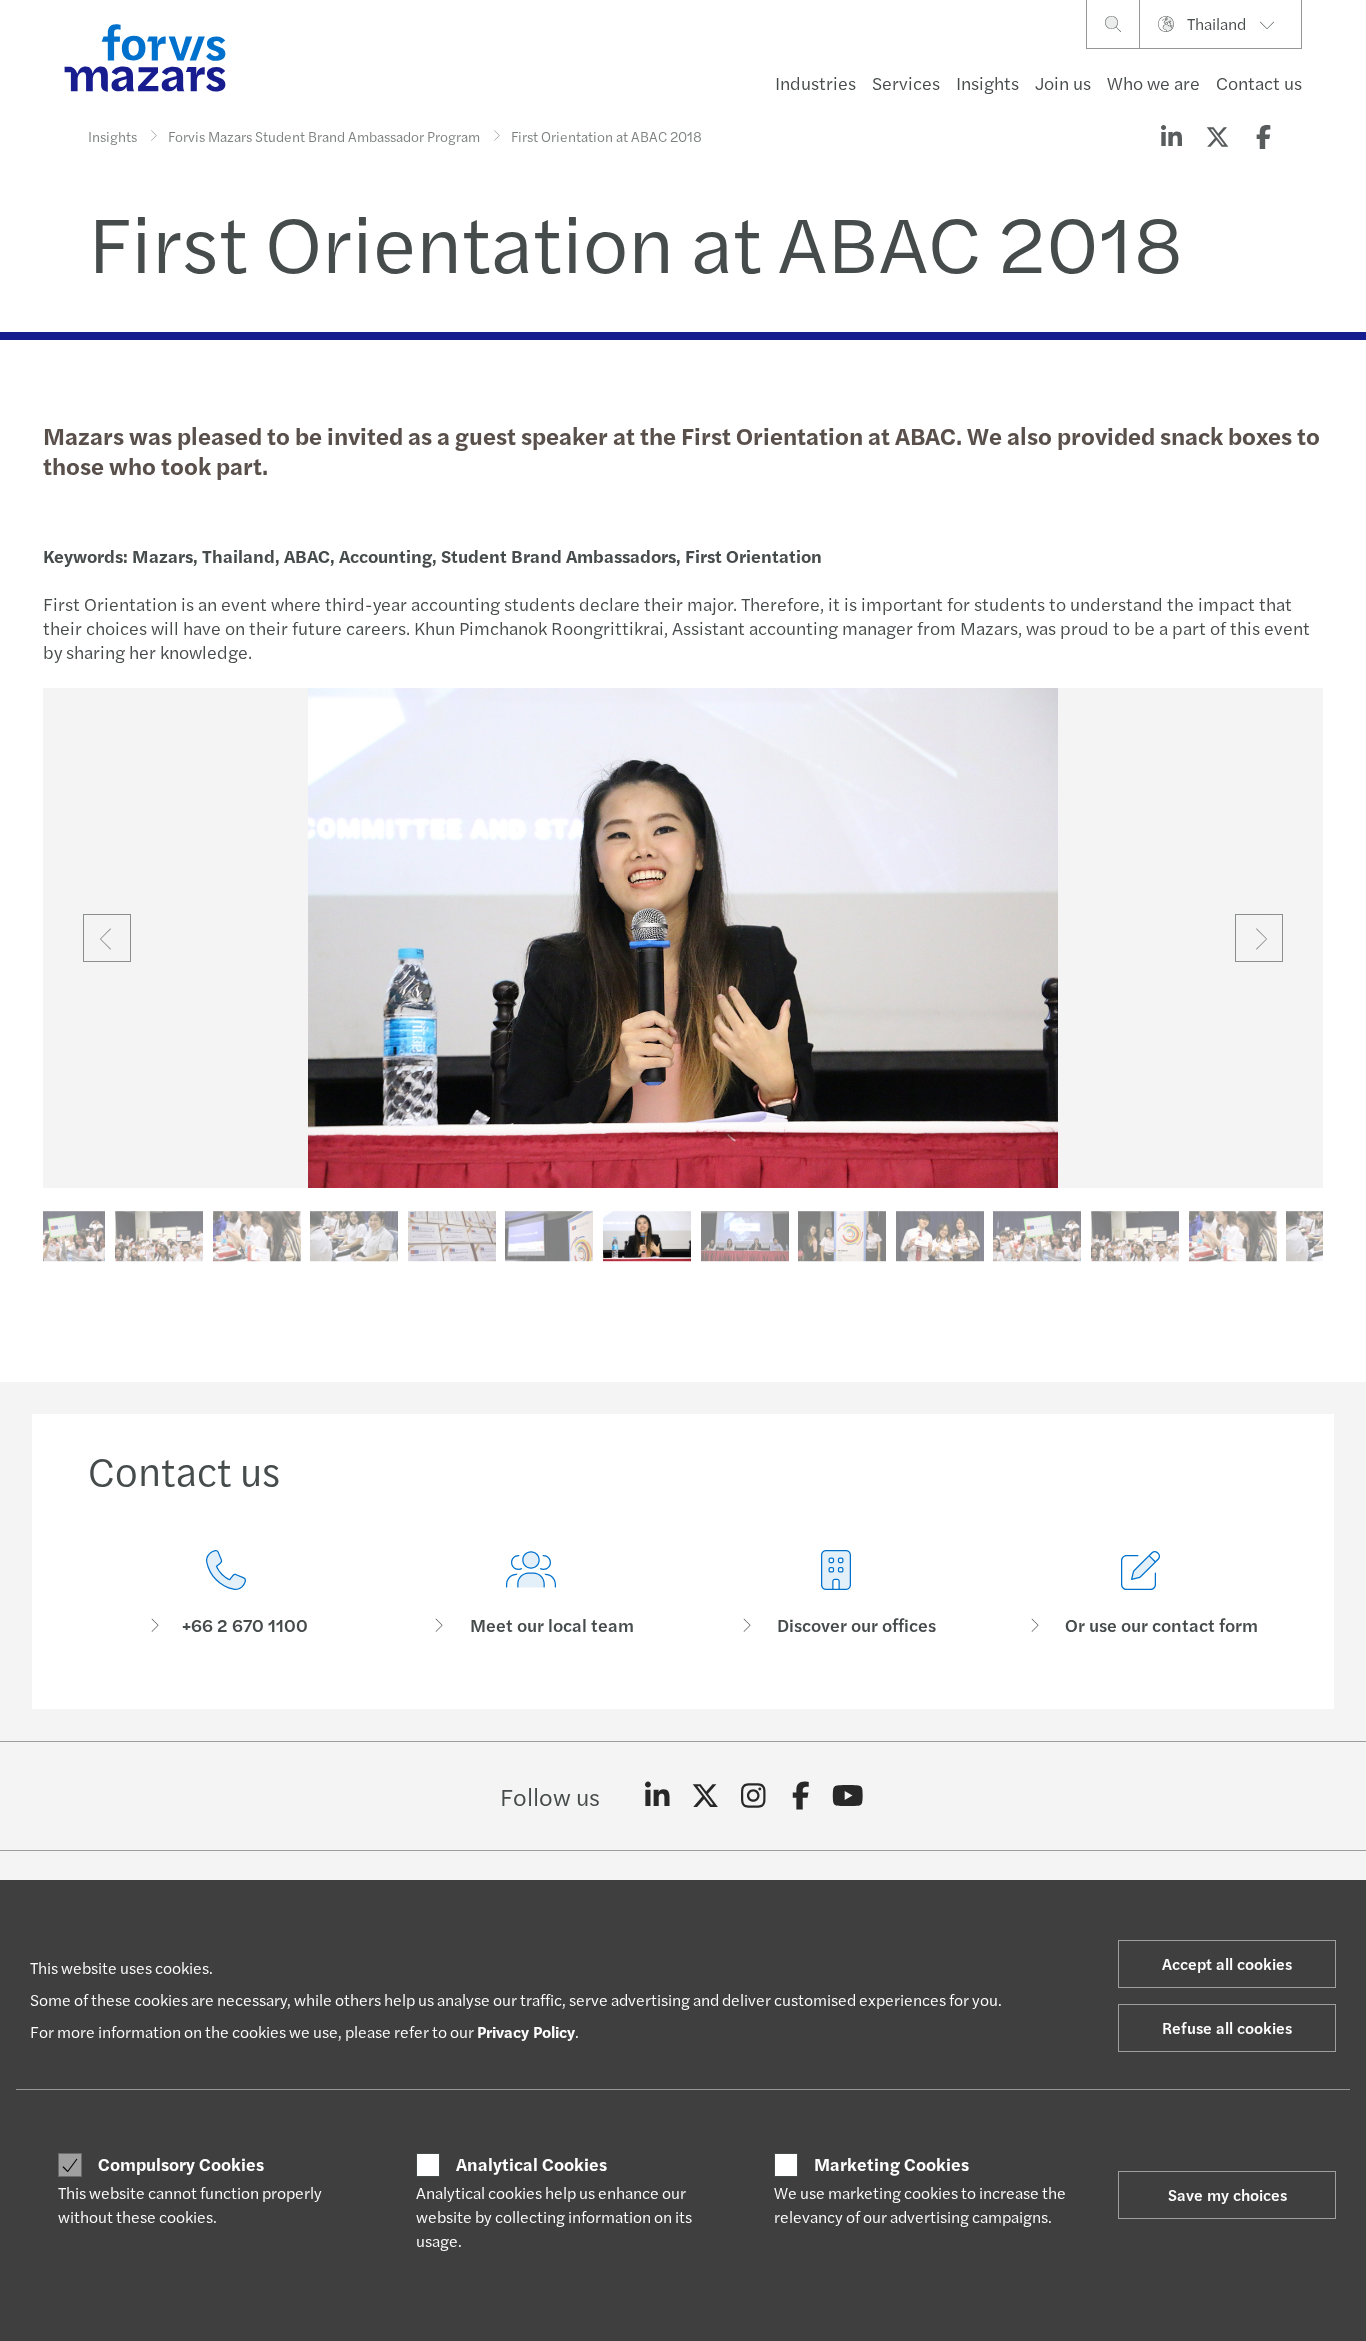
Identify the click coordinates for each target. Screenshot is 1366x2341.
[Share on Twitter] (1217, 136)
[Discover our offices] (835, 1593)
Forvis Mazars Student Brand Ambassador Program (324, 136)
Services (906, 82)
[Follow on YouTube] (848, 1796)
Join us (1063, 82)
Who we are (1153, 82)
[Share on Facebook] (1263, 136)
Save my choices (1227, 2194)
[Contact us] (225, 1593)
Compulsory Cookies (181, 2164)
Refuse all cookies (1227, 2027)
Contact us (1259, 82)
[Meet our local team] (530, 1593)
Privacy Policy (526, 2031)
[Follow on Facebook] (800, 1796)
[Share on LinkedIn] (1171, 136)
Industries (815, 82)
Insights (987, 82)
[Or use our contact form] (1140, 1593)
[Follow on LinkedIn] (657, 1796)
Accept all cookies (1227, 1963)
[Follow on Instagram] (753, 1796)
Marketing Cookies (891, 2164)
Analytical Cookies (531, 2164)
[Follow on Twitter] (705, 1796)
